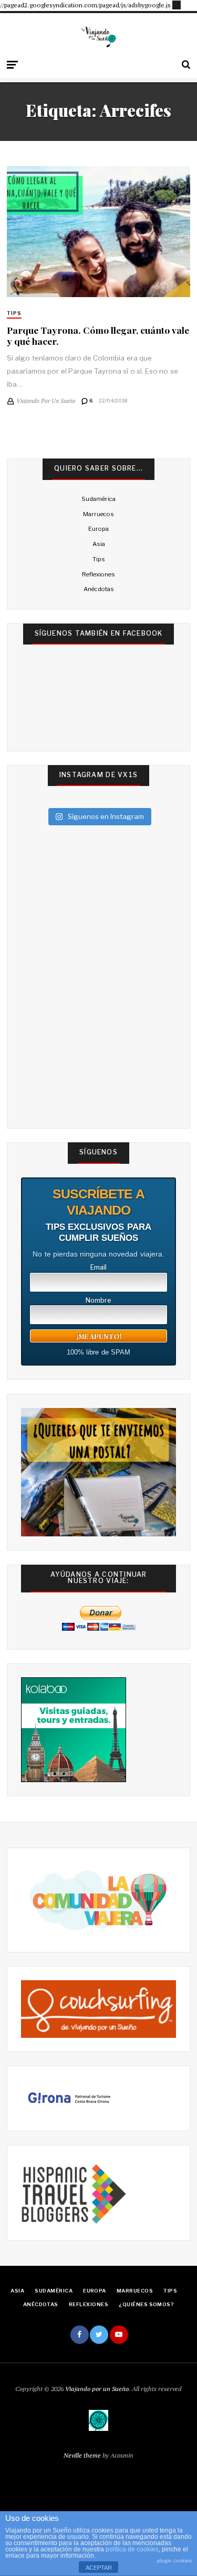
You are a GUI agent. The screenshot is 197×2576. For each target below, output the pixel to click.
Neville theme (82, 2455)
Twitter (99, 2335)
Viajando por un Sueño (97, 2389)
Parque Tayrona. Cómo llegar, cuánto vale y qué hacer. (98, 335)
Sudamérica (98, 499)
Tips (14, 313)
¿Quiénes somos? (146, 2304)
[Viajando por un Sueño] (98, 37)
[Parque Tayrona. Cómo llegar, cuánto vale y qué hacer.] (98, 232)
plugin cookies (174, 2561)
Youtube (119, 2335)
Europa (98, 529)
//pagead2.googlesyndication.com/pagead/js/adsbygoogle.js (85, 5)
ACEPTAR (99, 2568)
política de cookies (132, 2549)
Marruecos (98, 514)
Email (98, 1268)
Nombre (98, 1301)
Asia (99, 544)
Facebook (80, 2335)
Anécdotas (99, 589)
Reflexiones (98, 574)
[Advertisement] (177, 4)
